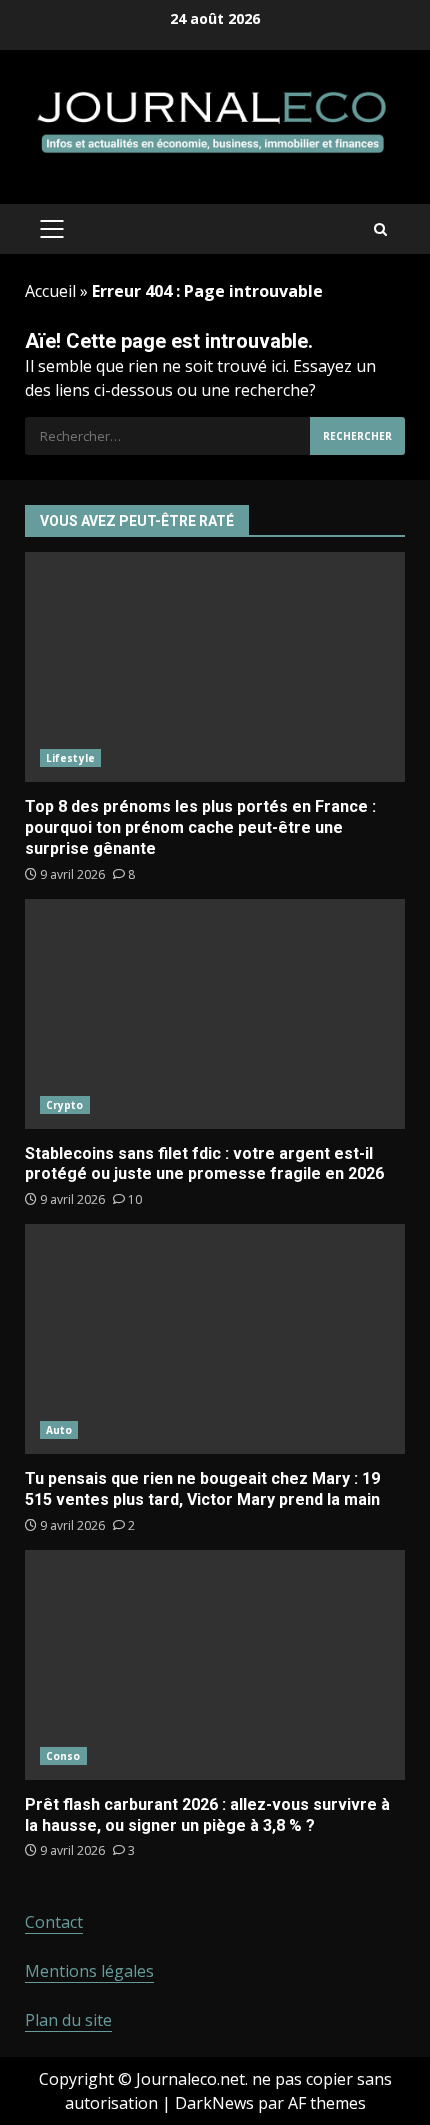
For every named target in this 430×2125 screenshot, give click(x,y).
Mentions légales (89, 1971)
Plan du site (68, 2020)
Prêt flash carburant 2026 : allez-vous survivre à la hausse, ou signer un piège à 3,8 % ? (215, 1665)
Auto (59, 1430)
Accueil (50, 291)
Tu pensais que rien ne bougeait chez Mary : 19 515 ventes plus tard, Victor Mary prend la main (215, 1339)
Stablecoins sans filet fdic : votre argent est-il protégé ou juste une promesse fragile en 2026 (215, 1014)
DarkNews (214, 2103)
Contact (54, 1922)
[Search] (380, 229)
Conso (63, 1756)
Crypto (65, 1105)
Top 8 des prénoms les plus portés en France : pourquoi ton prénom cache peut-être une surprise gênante (215, 667)
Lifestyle (70, 758)
